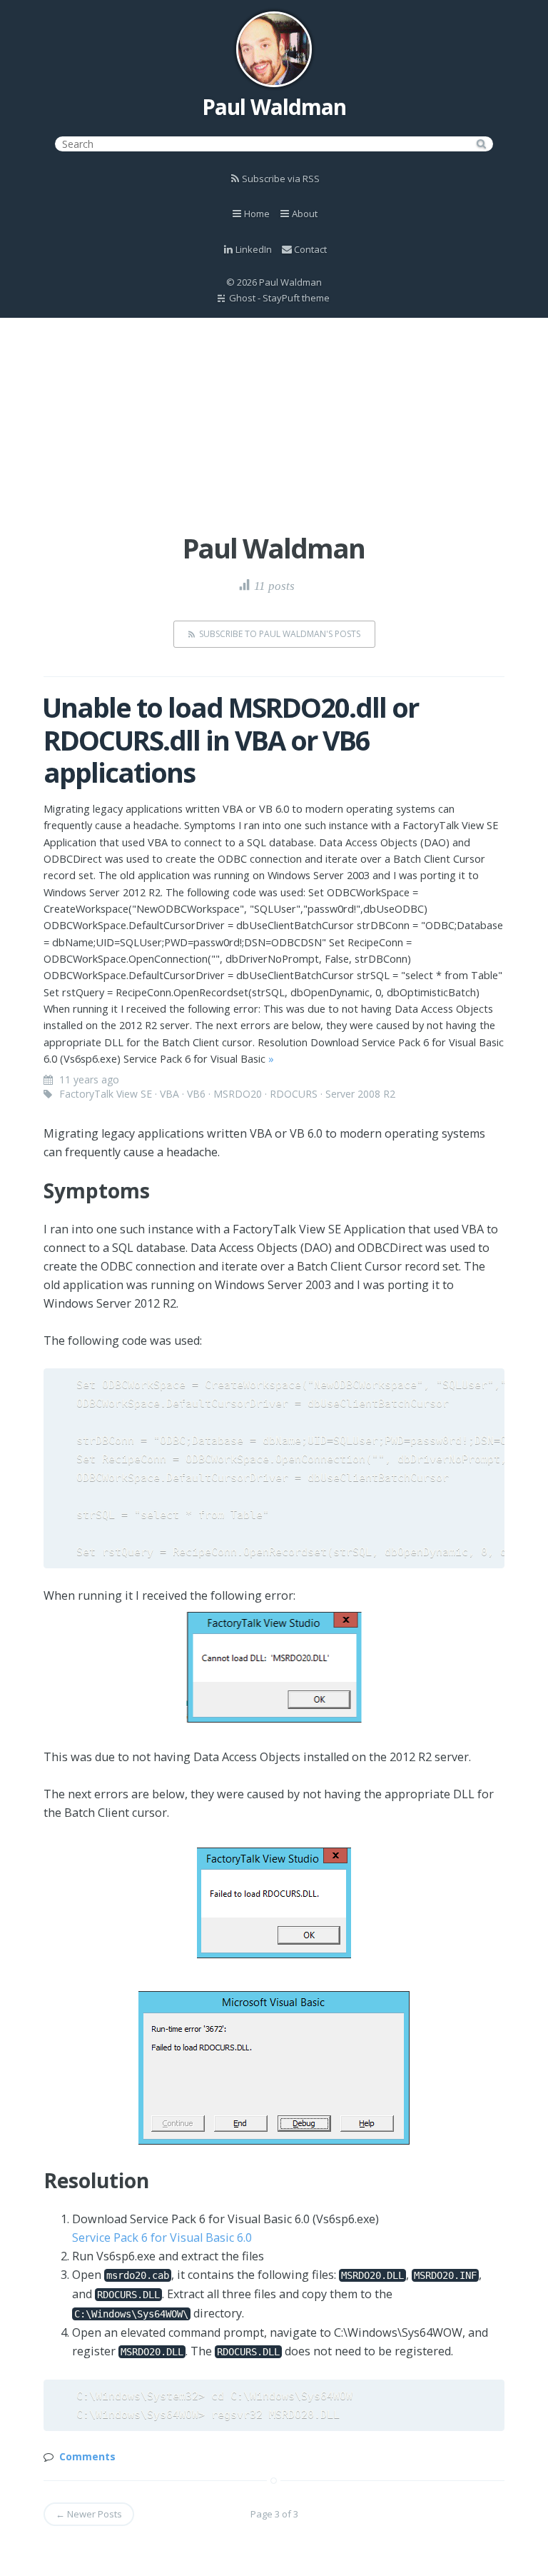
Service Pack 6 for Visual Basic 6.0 (162, 2237)
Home (257, 214)
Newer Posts (89, 2514)
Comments (87, 2456)
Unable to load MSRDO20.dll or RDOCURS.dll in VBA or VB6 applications (230, 740)
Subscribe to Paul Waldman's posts (280, 634)
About (305, 214)
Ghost (242, 298)
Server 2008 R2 (360, 1094)
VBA (169, 1094)
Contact (310, 249)
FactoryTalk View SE (106, 1094)
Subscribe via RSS (281, 179)
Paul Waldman (274, 107)
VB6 (196, 1094)
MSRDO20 (238, 1094)
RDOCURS (294, 1094)
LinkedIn (254, 249)
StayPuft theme (296, 298)
